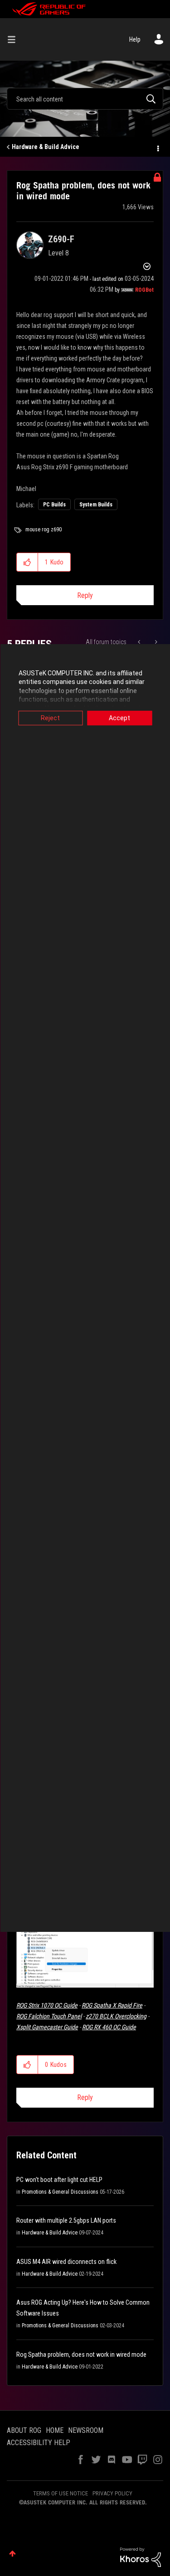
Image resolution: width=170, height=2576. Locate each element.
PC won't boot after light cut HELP (59, 2180)
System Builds (96, 505)
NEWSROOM (86, 2430)
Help (135, 39)
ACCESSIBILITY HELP (39, 2443)
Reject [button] (50, 718)
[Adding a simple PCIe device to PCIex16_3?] (140, 642)
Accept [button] (119, 718)
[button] (27, 562)
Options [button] (157, 147)
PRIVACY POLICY (112, 2493)
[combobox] (85, 99)
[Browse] (15, 39)
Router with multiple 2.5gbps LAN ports (66, 2220)
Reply (85, 595)
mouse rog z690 (44, 530)
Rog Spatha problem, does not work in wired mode (81, 2355)
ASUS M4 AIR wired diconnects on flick (66, 2262)
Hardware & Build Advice (46, 147)
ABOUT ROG (24, 2430)
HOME (55, 2430)
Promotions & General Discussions (60, 2192)
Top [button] (12, 2554)
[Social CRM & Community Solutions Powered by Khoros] (141, 2557)
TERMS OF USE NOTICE (61, 2493)
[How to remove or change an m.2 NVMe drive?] (155, 642)
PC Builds (54, 505)
